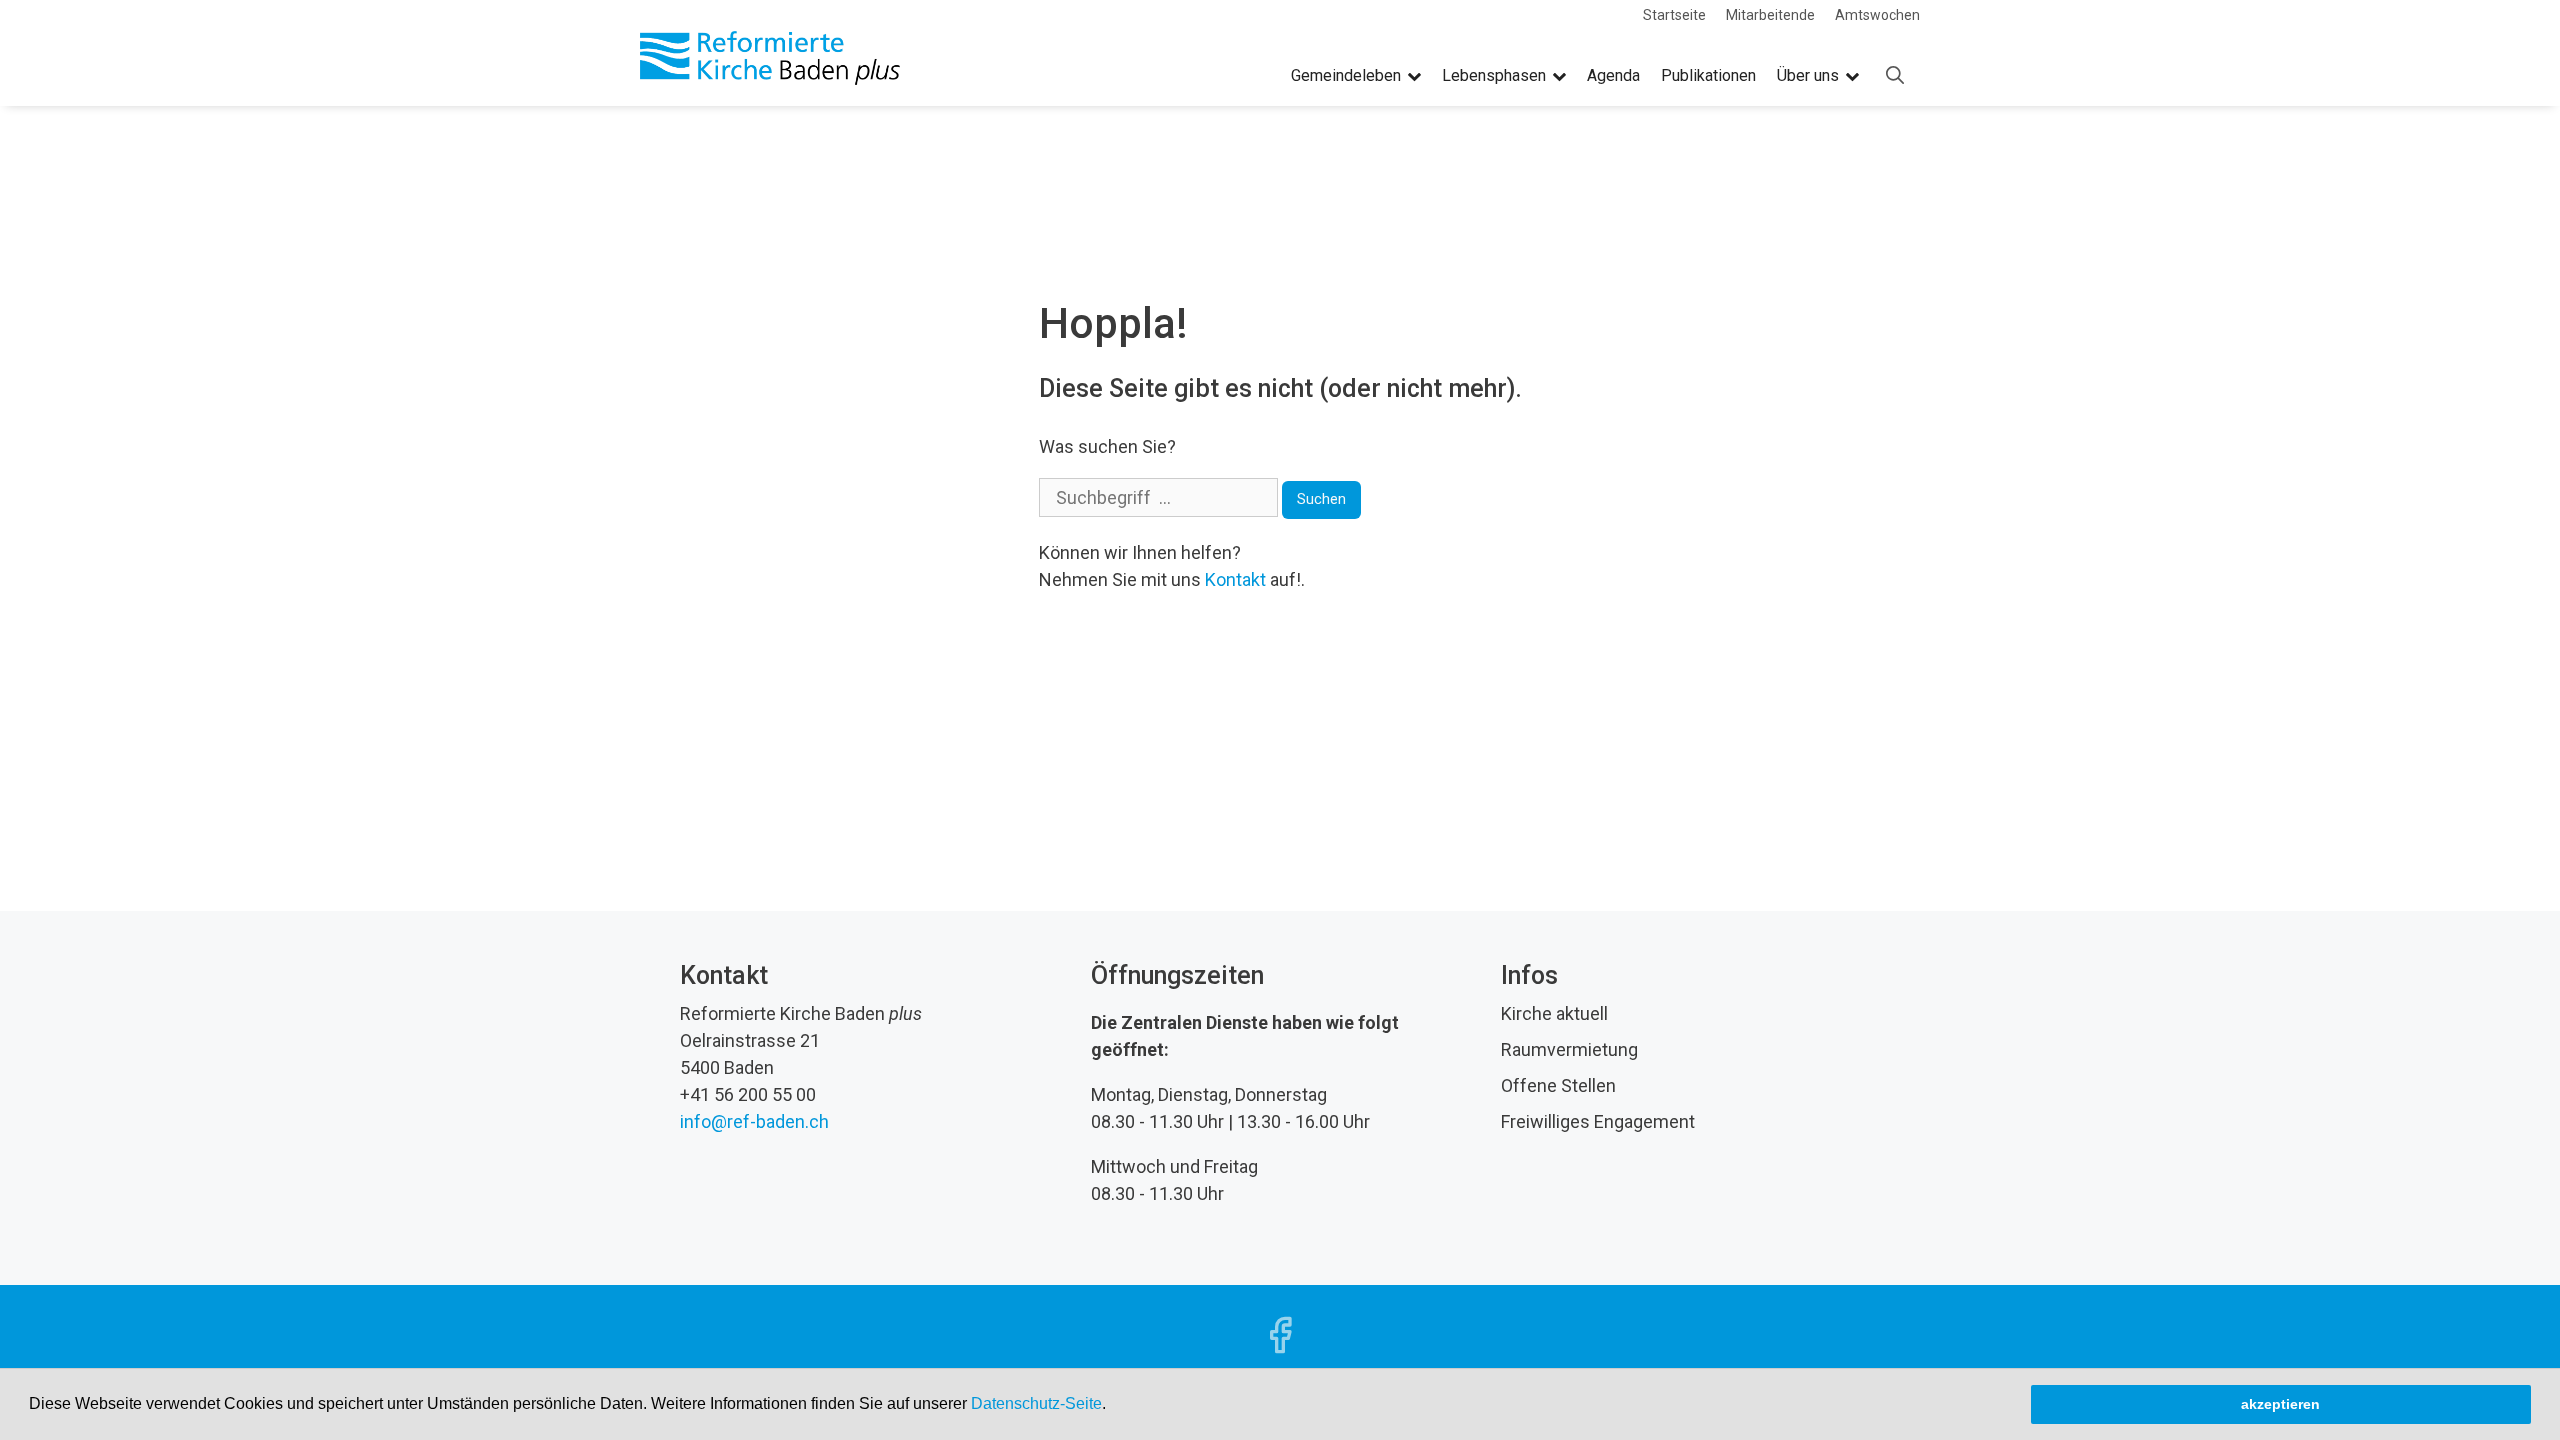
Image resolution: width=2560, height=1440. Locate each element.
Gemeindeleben (1346, 75)
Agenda (1613, 75)
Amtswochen (1877, 15)
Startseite (1674, 15)
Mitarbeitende (1770, 15)
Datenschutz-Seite (1036, 1403)
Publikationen (1708, 75)
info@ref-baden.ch (754, 1121)
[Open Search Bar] (1895, 76)
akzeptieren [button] (2280, 1404)
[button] (1113, 1406)
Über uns (1808, 75)
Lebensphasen (1494, 75)
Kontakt (1235, 579)
